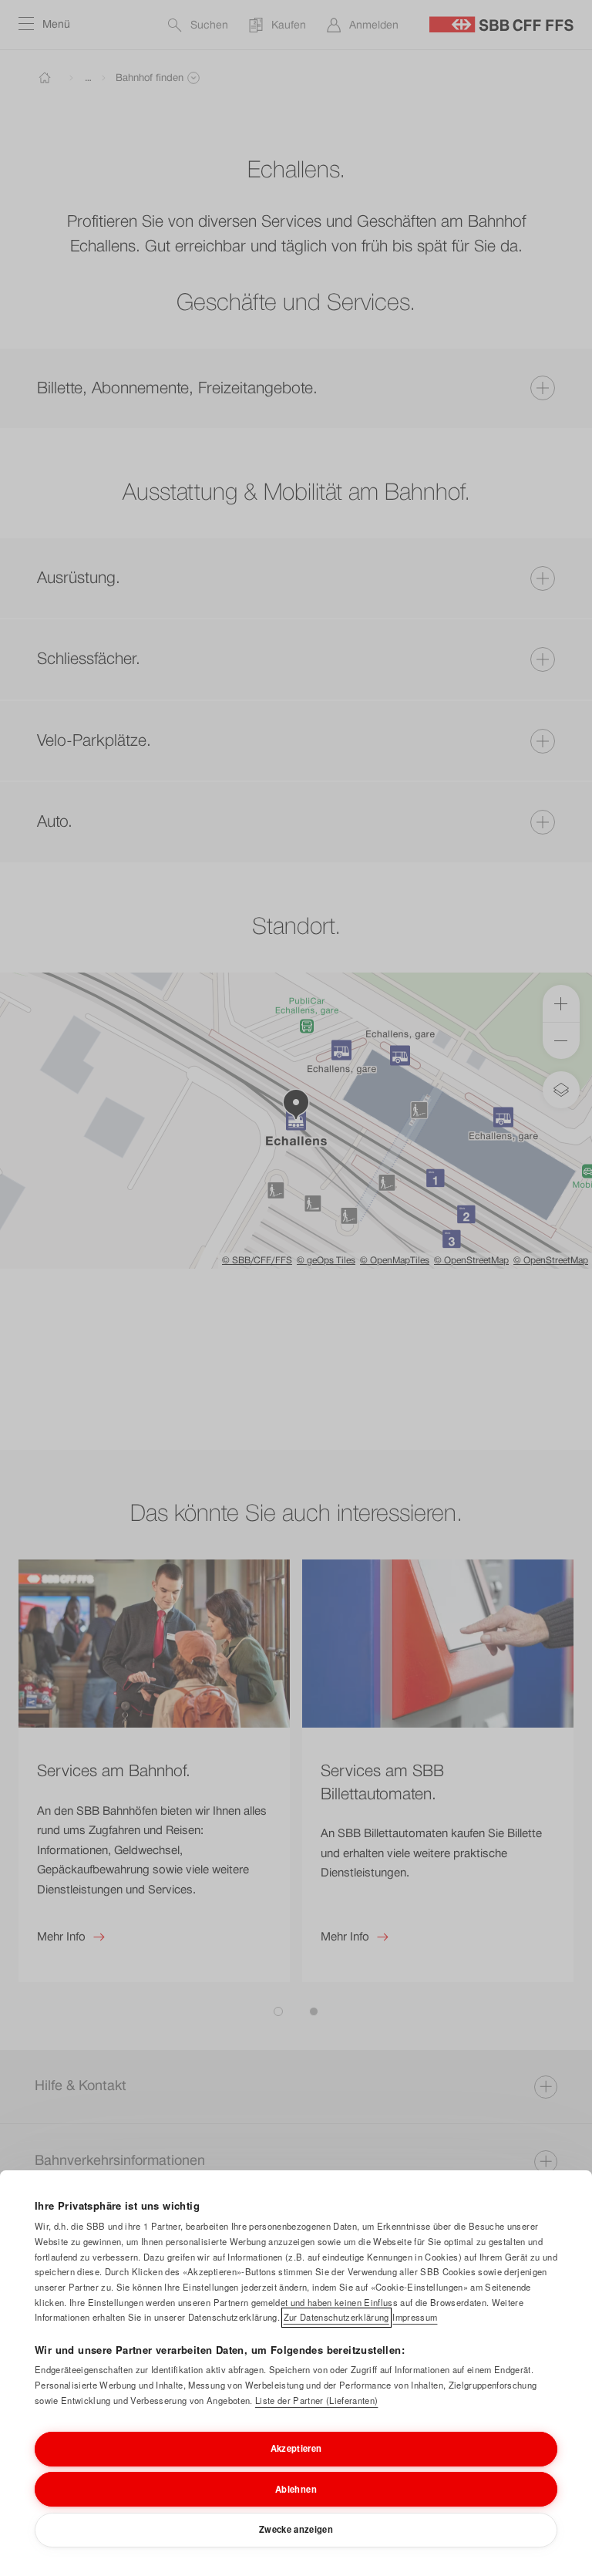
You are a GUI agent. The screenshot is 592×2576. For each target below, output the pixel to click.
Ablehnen (296, 2489)
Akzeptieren (296, 2448)
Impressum (415, 2317)
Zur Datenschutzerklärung (336, 2317)
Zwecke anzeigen (296, 2529)
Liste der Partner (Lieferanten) (316, 2400)
